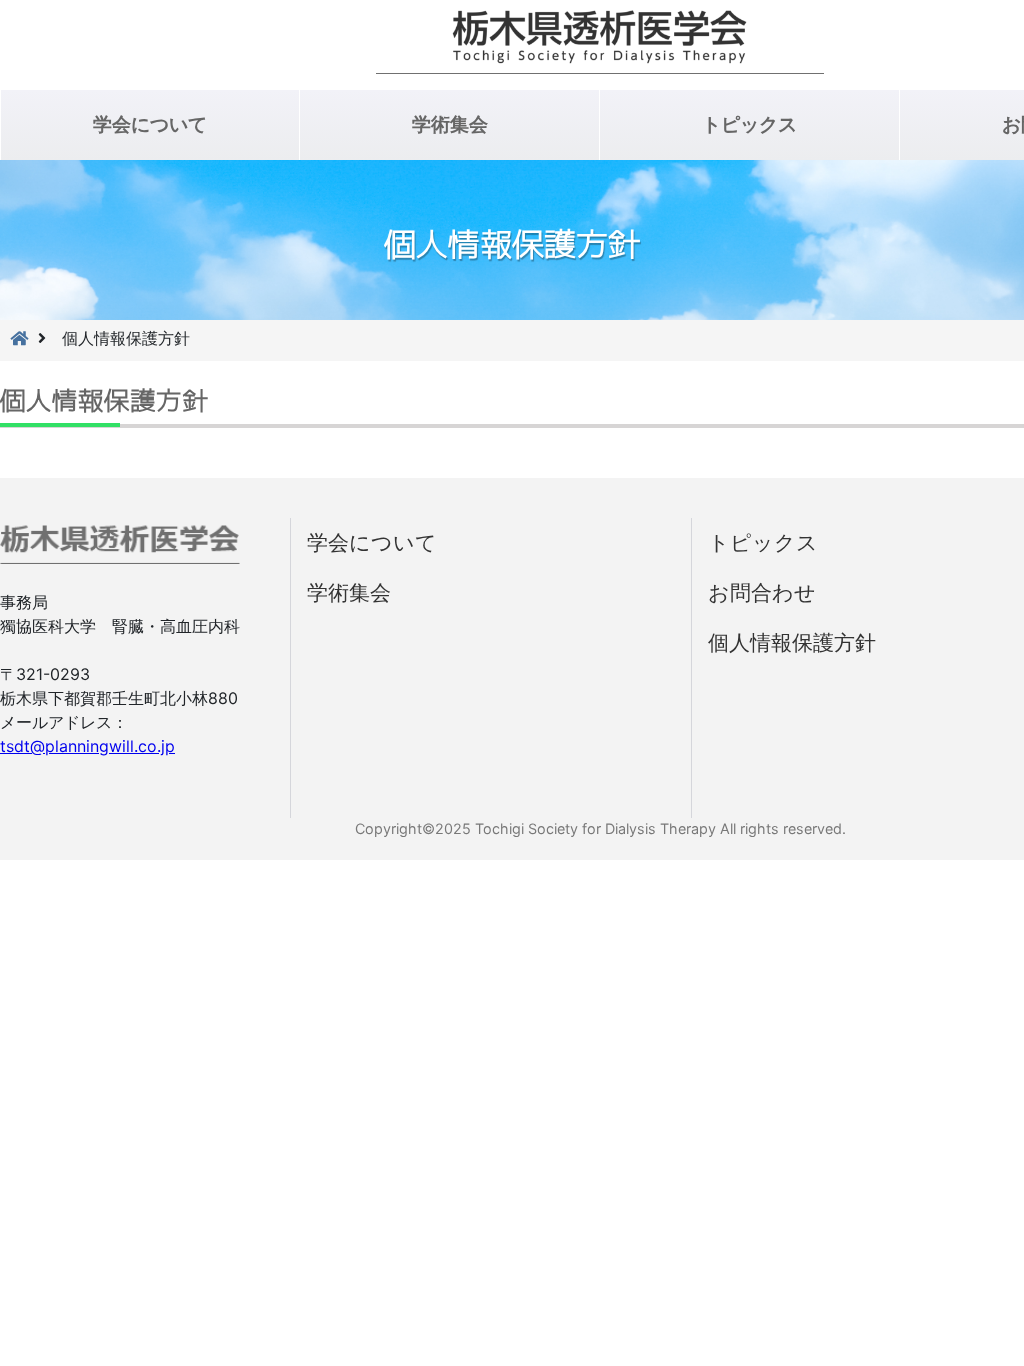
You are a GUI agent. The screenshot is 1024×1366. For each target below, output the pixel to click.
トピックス (749, 124)
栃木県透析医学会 (600, 42)
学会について (150, 124)
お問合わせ (762, 592)
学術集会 (450, 124)
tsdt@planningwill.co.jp (87, 746)
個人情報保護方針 (792, 642)
